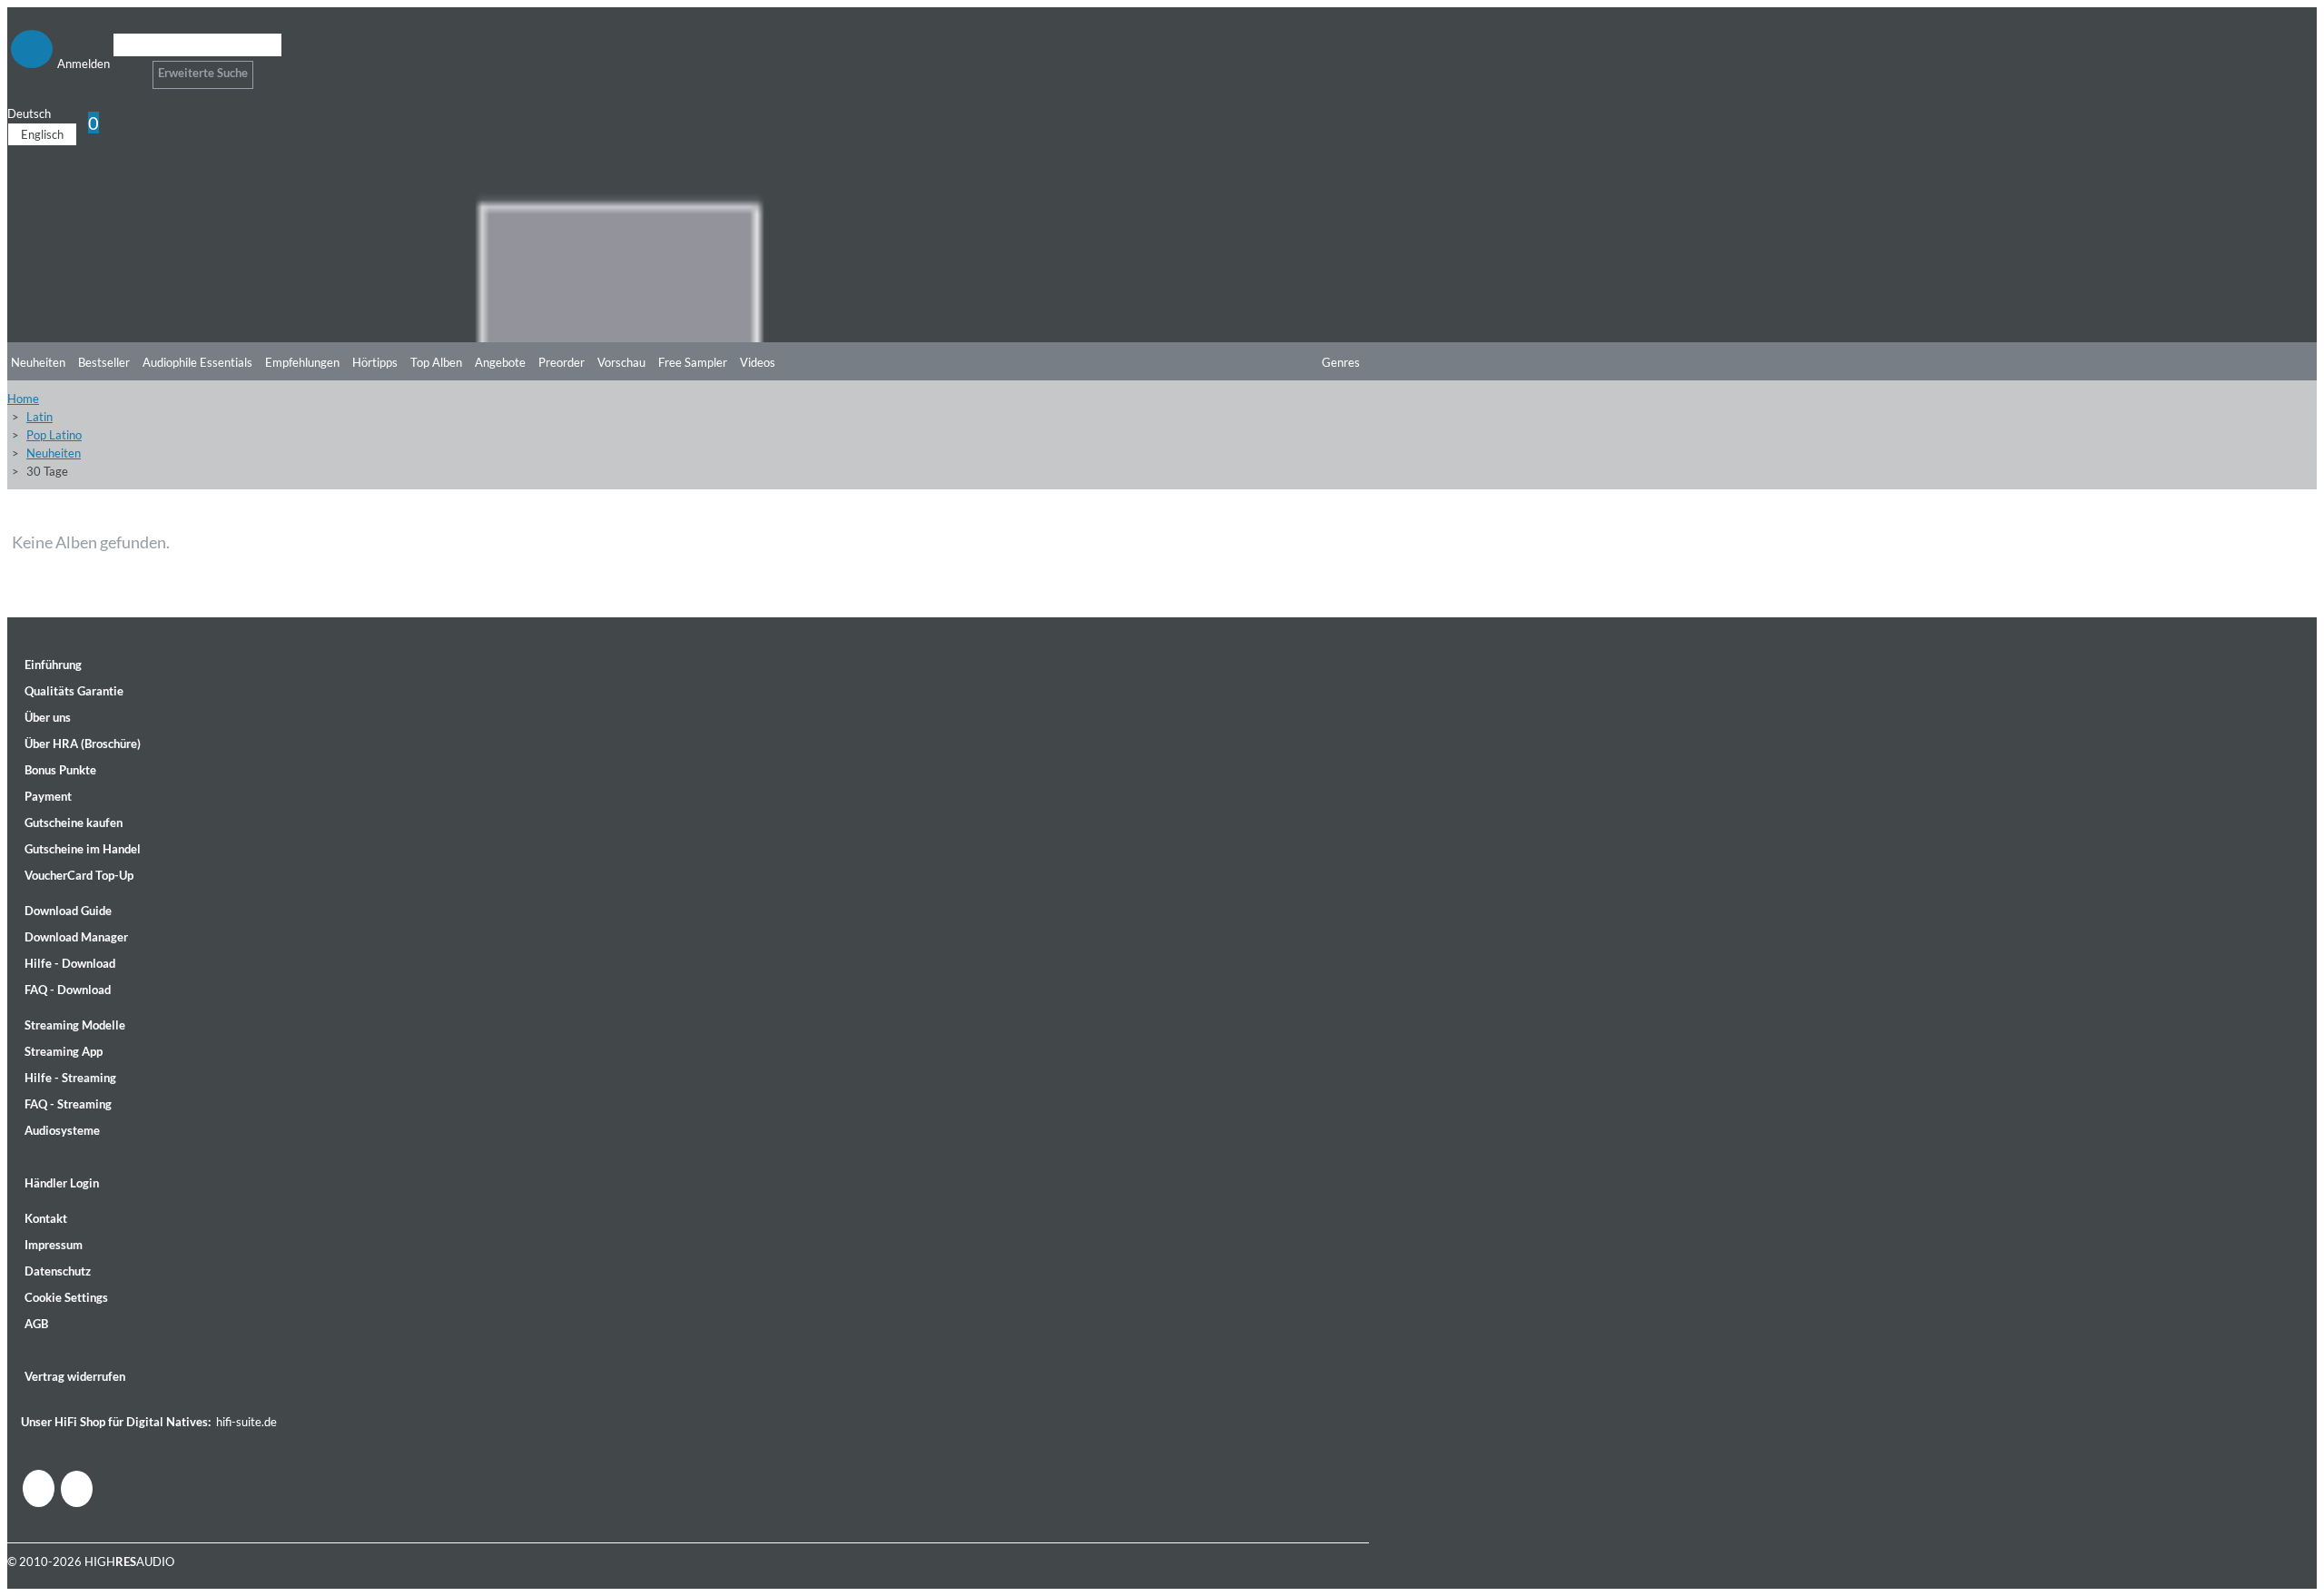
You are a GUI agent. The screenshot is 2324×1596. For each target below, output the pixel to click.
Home (23, 399)
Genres (1341, 362)
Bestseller (104, 362)
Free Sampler (693, 362)
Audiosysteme (62, 1130)
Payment (48, 796)
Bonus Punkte (60, 770)
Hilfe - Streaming (70, 1078)
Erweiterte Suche (203, 73)
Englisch (42, 134)
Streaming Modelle (75, 1025)
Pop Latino (54, 435)
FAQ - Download (68, 990)
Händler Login (62, 1183)
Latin (39, 417)
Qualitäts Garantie (74, 691)
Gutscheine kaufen (74, 823)
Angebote (500, 362)
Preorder (561, 362)
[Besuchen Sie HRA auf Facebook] (39, 1488)
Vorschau (621, 362)
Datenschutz (58, 1271)
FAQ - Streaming (68, 1104)
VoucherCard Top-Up (79, 875)
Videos (758, 362)
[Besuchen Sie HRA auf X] (77, 1489)
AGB (36, 1324)
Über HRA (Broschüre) (83, 744)
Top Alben (436, 362)
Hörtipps (375, 362)
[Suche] (125, 68)
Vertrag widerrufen (75, 1376)
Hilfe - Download (70, 963)
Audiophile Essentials (197, 362)
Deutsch (29, 113)
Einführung (53, 665)
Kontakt (46, 1218)
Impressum (54, 1245)
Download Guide (68, 911)
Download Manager (76, 937)
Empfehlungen (302, 362)
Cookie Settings (66, 1297)
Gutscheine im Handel (83, 849)
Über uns (48, 717)
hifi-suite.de (246, 1422)
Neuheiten (38, 362)
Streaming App (64, 1051)
